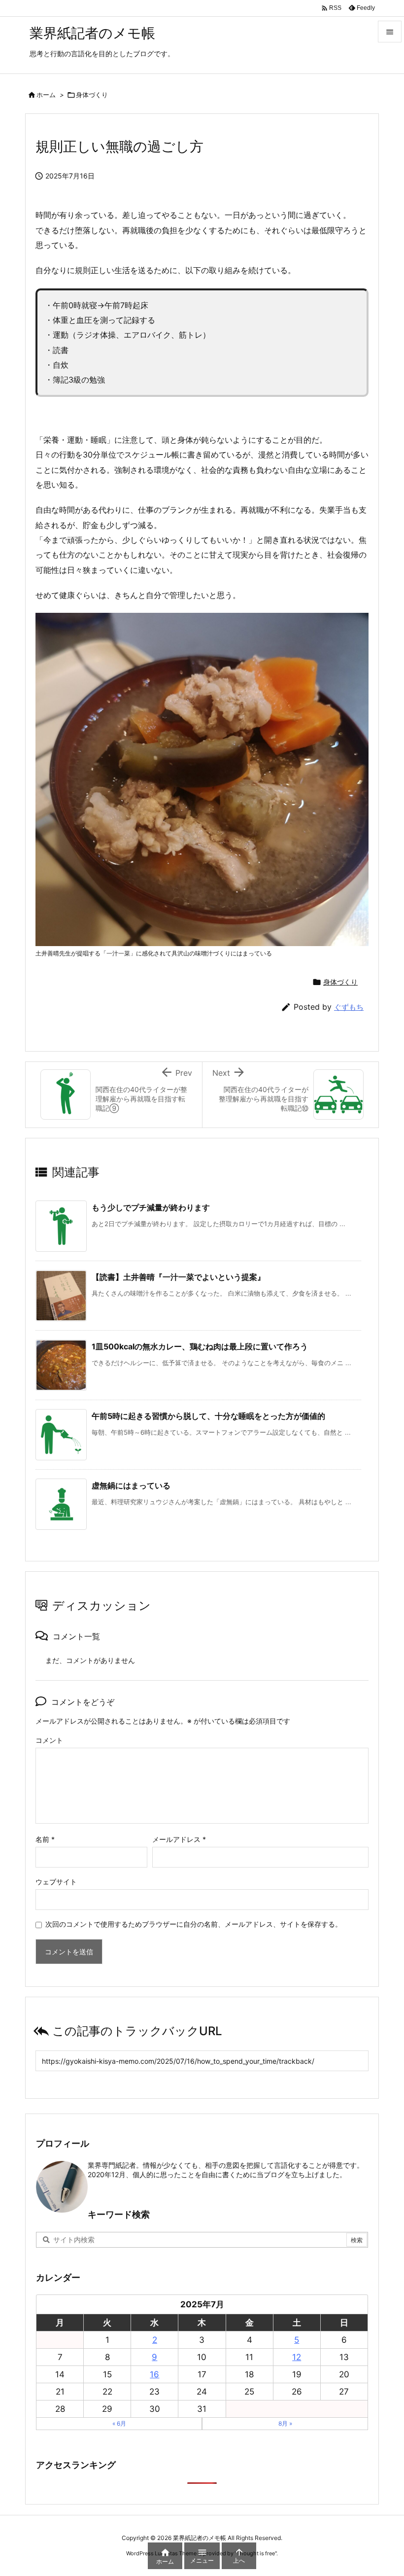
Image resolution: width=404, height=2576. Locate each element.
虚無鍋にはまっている (131, 1485)
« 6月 (119, 2423)
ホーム (46, 95)
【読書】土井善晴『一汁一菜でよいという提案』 (178, 1277)
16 (154, 2374)
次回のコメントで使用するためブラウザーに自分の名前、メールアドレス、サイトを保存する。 (194, 1924)
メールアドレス (179, 1839)
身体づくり (92, 95)
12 (297, 2357)
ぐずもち (349, 1007)
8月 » (285, 2423)
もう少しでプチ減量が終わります (151, 1207)
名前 (45, 1839)
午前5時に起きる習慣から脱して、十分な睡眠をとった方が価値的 (208, 1416)
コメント (49, 1740)
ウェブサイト (56, 1882)
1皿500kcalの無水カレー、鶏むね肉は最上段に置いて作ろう (200, 1346)
